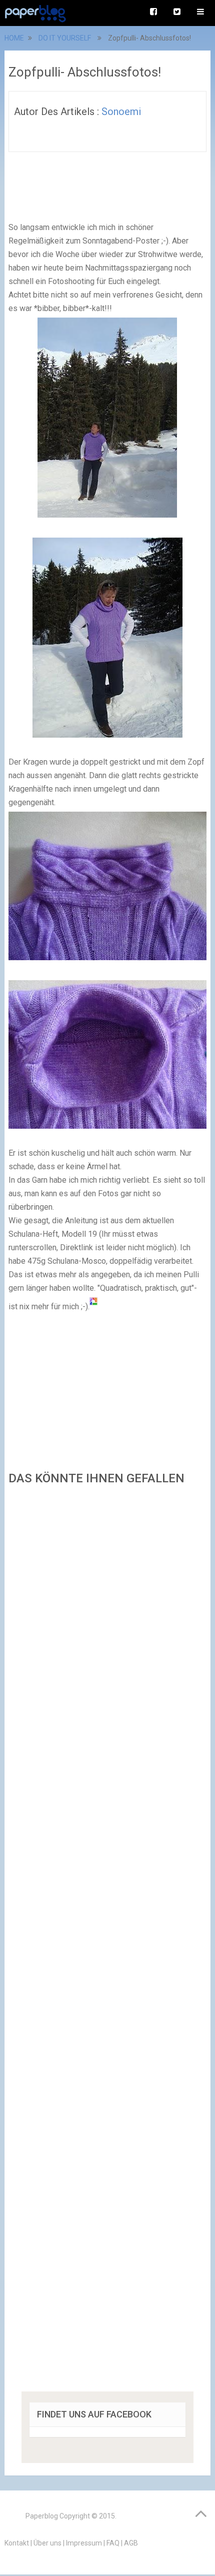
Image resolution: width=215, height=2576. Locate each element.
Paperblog (42, 2516)
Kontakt (17, 2543)
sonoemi (121, 112)
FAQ (113, 2543)
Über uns (47, 2543)
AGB (131, 2543)
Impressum (84, 2543)
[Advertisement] (107, 1942)
